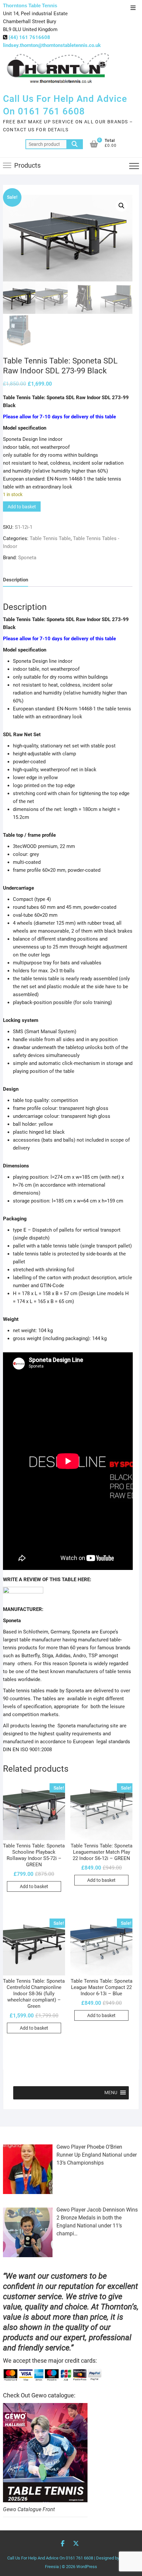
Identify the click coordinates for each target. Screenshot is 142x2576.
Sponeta (27, 558)
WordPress (87, 2567)
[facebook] (23, 1591)
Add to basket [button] (34, 1886)
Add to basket (22, 507)
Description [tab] (16, 580)
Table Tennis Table (50, 538)
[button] (122, 206)
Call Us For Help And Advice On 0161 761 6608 (65, 105)
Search (75, 144)
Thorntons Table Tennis (30, 5)
